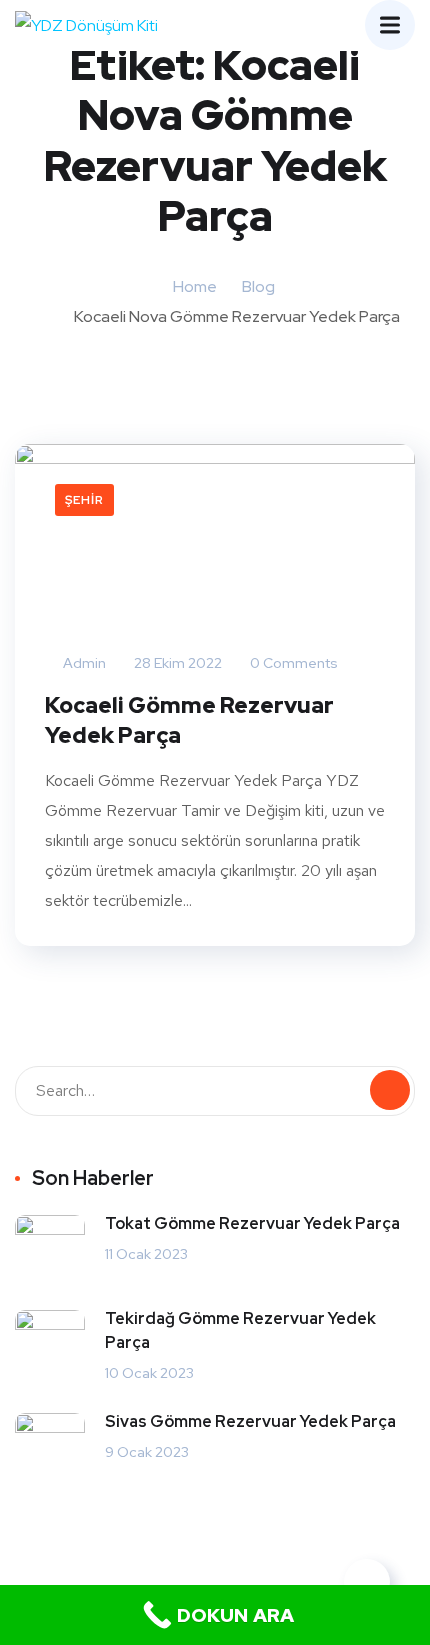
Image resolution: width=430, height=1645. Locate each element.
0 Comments (292, 663)
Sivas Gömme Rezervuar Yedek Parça (250, 1421)
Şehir (84, 500)
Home (195, 286)
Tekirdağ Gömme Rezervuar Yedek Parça (240, 1330)
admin (83, 663)
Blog (258, 286)
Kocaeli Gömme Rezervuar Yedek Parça (189, 720)
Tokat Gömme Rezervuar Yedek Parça (252, 1223)
